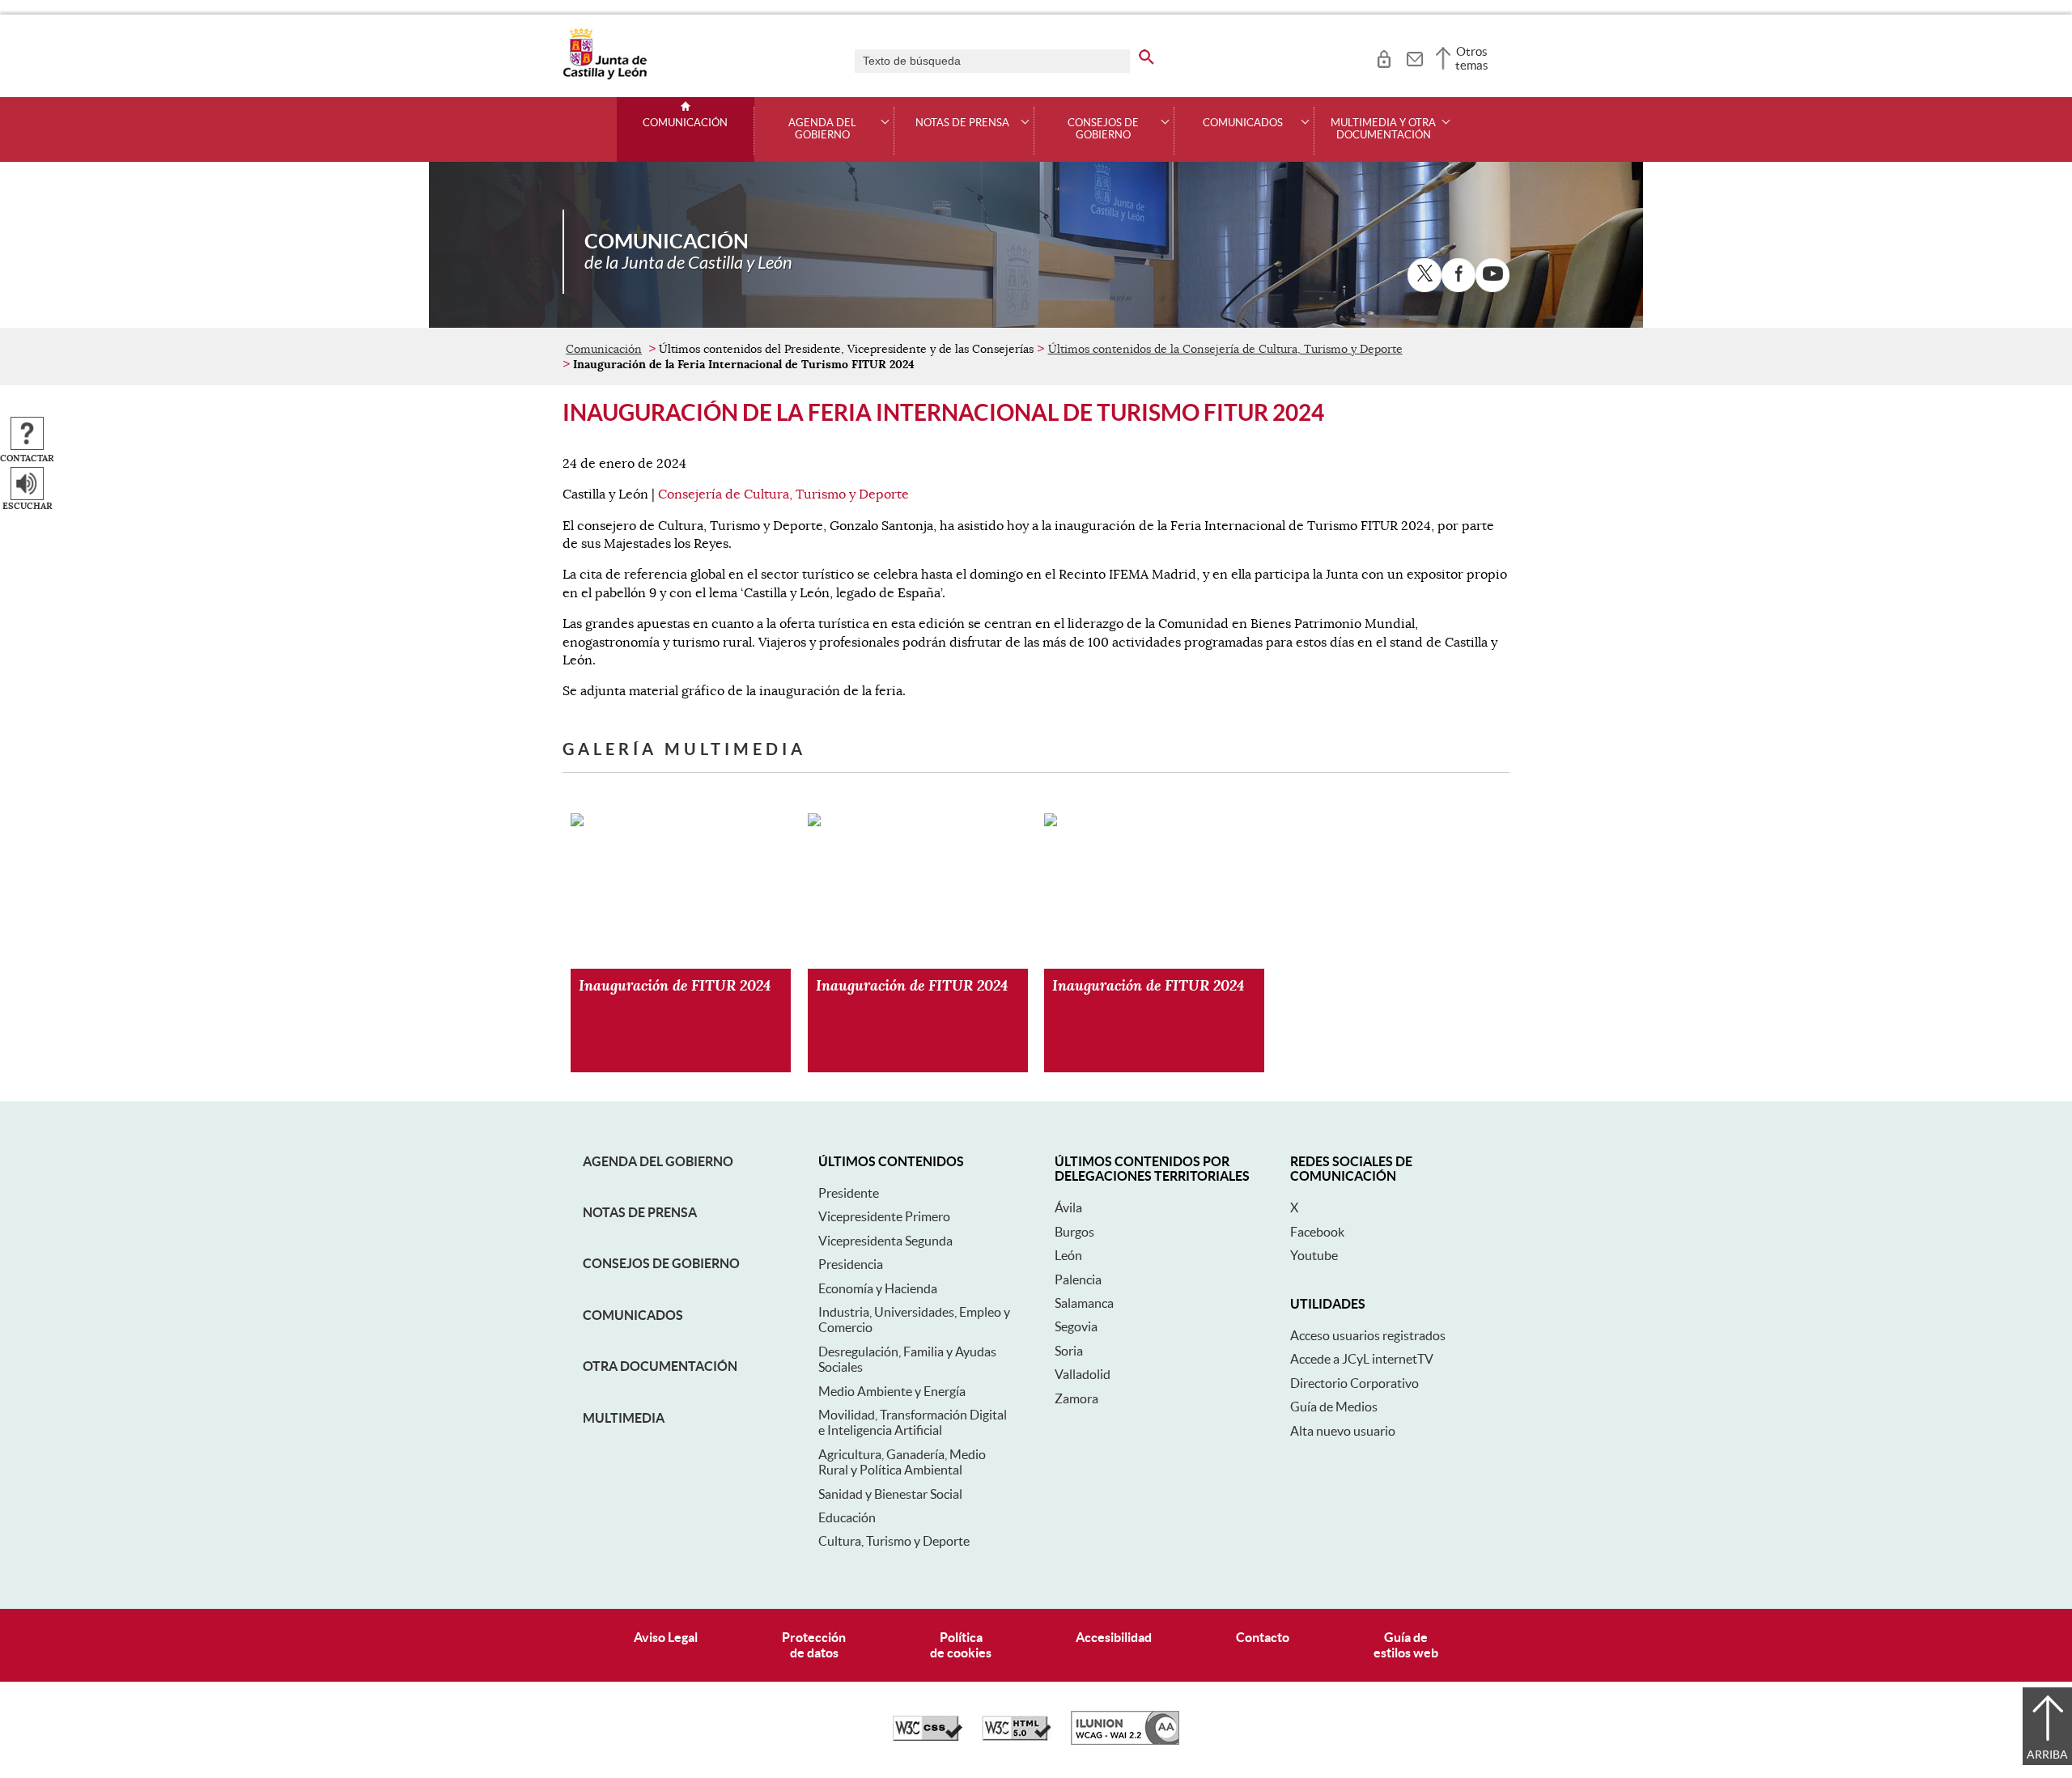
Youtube (1314, 1255)
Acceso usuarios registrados (1368, 1335)
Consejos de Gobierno (661, 1263)
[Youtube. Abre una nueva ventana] (1492, 275)
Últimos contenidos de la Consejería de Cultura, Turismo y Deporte (1225, 349)
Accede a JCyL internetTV (1362, 1359)
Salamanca (1084, 1303)
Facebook (1317, 1232)
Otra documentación (660, 1366)
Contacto (1263, 1637)
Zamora (1076, 1398)
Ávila (1068, 1207)
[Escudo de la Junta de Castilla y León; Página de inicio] (605, 76)
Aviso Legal (666, 1637)
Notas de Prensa (640, 1212)
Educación (847, 1517)
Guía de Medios (1334, 1407)
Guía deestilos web (1406, 1645)
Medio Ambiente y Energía (892, 1391)
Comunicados (633, 1315)
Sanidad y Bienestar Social (890, 1494)
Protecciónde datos (814, 1645)
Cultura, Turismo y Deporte (894, 1541)
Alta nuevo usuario (1343, 1431)
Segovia (1076, 1326)
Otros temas (1472, 58)
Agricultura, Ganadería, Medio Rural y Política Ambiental (902, 1462)
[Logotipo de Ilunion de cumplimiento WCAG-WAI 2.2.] (1125, 1741)
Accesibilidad (1114, 1637)
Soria (1069, 1351)
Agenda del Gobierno (658, 1161)
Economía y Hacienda (878, 1288)
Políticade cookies (961, 1645)
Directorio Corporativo (1354, 1383)
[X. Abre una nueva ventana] (1424, 275)
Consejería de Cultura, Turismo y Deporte (783, 494)
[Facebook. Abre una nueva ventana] (1458, 275)
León (1068, 1255)
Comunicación (685, 123)
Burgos (1074, 1232)
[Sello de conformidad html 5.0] (1017, 1737)
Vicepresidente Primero (884, 1216)
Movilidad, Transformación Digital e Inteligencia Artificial (913, 1422)
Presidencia (851, 1264)
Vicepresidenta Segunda (885, 1241)
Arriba (2047, 1755)
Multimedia (624, 1418)
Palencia (1078, 1279)
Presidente (849, 1193)
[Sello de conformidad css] (928, 1737)
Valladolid (1083, 1374)
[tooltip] (1384, 57)
